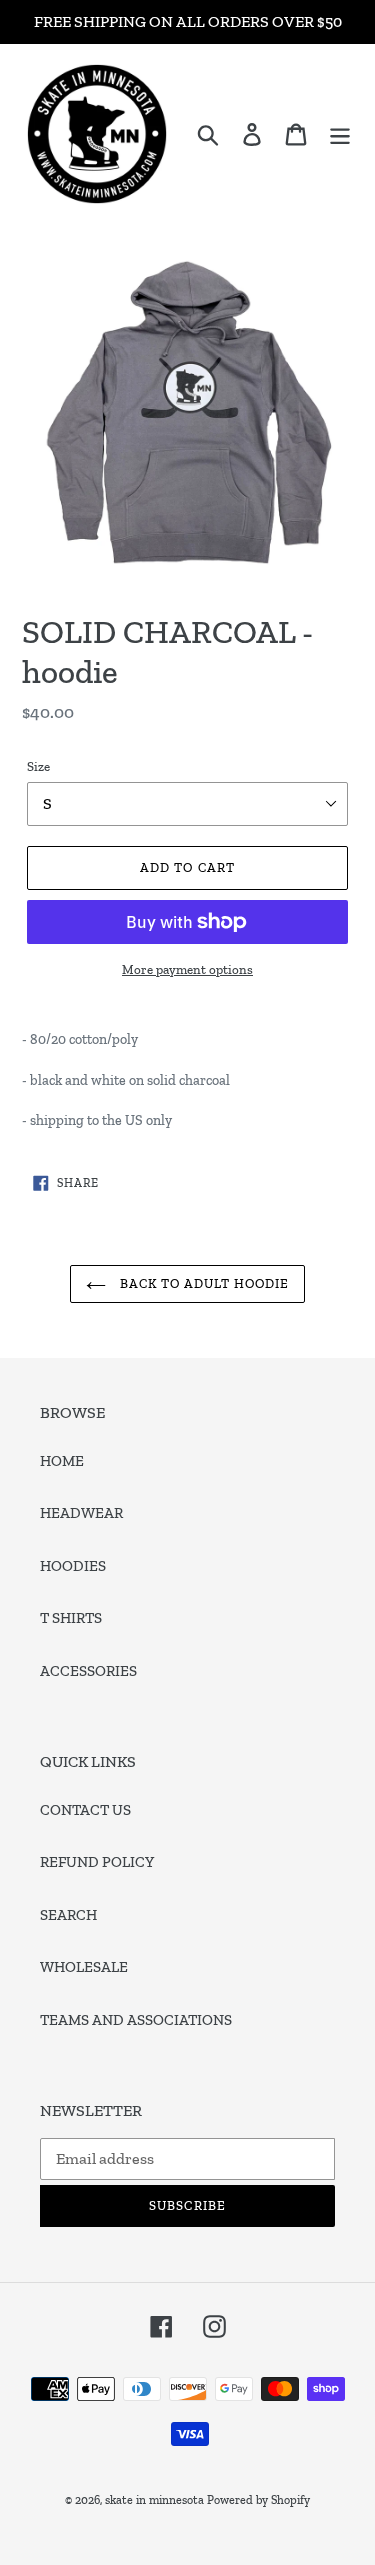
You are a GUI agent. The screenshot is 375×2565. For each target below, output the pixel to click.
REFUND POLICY (97, 1862)
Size (38, 766)
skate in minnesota (154, 2500)
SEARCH (68, 1915)
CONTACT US (85, 1810)
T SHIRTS (71, 1618)
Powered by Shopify (258, 2500)
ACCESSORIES (88, 1671)
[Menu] (340, 134)
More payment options (187, 969)
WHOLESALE (84, 1967)
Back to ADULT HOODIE (203, 1283)
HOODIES (73, 1566)
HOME (62, 1461)
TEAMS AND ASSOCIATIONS (136, 2020)
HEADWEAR (81, 1513)
